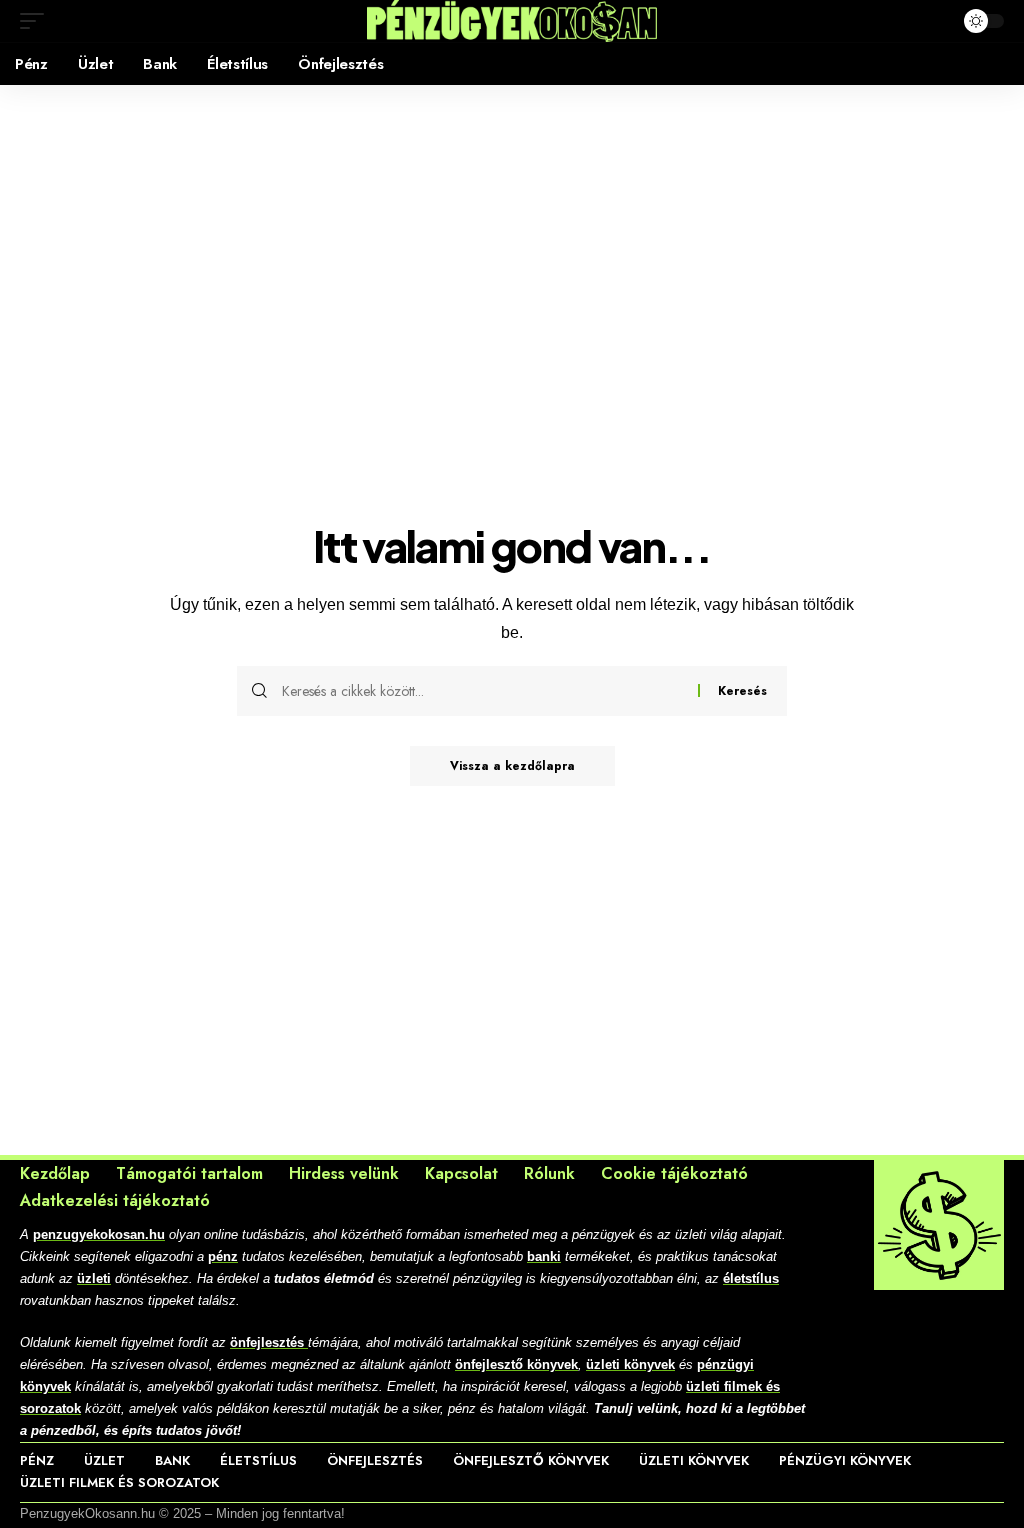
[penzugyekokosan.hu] (512, 21)
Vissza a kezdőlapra (512, 766)
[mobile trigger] (37, 21)
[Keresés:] (482, 691)
